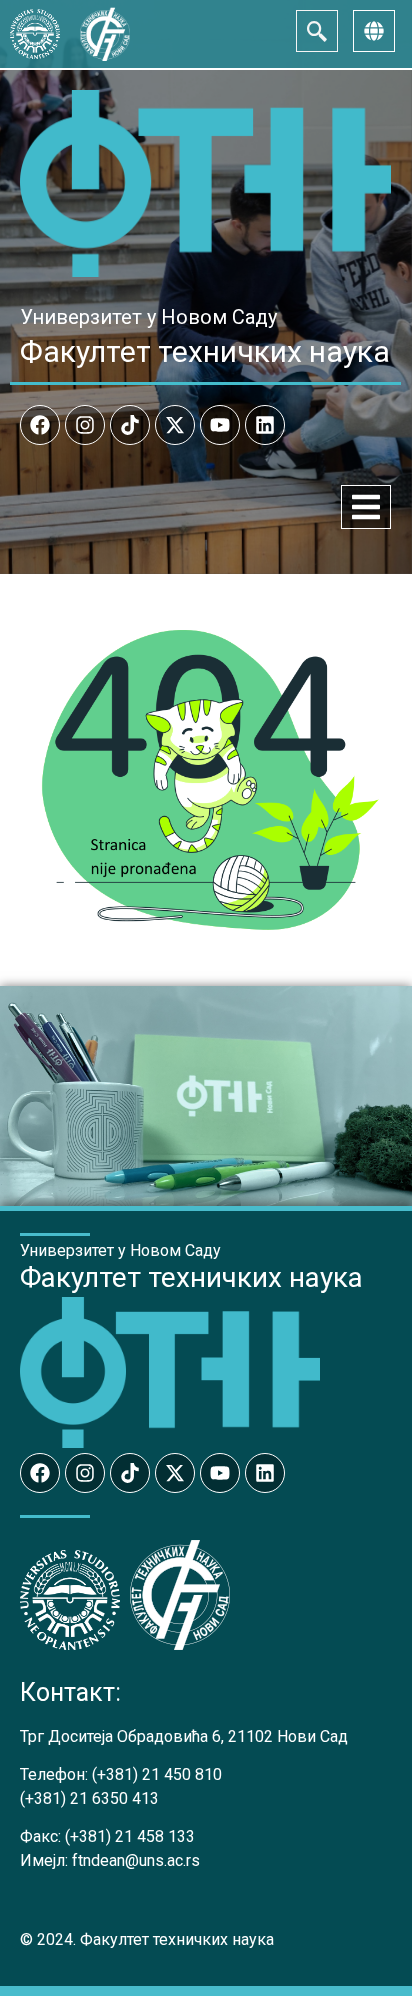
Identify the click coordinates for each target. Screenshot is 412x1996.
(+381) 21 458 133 (130, 1836)
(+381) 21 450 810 (157, 1774)
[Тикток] (130, 425)
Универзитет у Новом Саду (148, 317)
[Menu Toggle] (366, 507)
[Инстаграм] (85, 425)
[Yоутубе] (220, 425)
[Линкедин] (265, 425)
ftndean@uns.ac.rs (136, 1860)
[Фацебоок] (40, 425)
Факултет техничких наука (205, 351)
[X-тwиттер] (175, 425)
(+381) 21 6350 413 (89, 1798)
